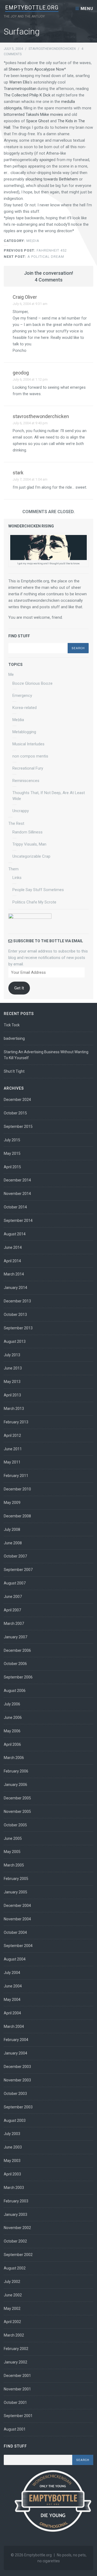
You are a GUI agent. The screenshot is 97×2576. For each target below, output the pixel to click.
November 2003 (17, 2080)
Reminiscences (26, 781)
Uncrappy (21, 811)
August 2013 (15, 1341)
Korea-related (25, 708)
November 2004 (17, 1919)
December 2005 (17, 1798)
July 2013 (12, 1355)
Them (13, 869)
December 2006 (17, 1650)
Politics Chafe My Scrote (34, 902)
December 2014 (17, 1180)
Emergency (22, 696)
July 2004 (12, 1973)
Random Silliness (27, 832)
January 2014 (15, 1288)
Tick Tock (12, 1025)
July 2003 (12, 2134)
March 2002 (14, 2335)
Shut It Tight (14, 1071)
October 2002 (15, 2241)
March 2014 (14, 1274)
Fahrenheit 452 (35, 250)
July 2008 (12, 1529)
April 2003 (12, 2174)
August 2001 (15, 2429)
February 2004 (16, 2040)
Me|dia (33, 241)
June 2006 (13, 1718)
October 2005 (15, 1825)
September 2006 (18, 1677)
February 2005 (16, 1879)
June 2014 (13, 1247)
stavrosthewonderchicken (52, 49)
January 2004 (15, 2053)
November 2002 (17, 2228)
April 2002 (12, 2322)
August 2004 (15, 1959)
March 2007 (14, 1624)
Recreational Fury (28, 768)
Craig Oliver (25, 297)
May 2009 (12, 1503)
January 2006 (15, 1785)
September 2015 (18, 1127)
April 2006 (12, 1744)
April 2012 (12, 1435)
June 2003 (13, 2147)
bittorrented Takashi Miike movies (33, 114)
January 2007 (15, 1637)
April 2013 (12, 1395)
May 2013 (12, 1382)
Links (17, 878)
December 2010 (17, 1489)
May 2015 (12, 1153)
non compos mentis (30, 756)
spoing (45, 160)
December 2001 (17, 2376)
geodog (21, 373)
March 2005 (14, 1865)
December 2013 (17, 1301)
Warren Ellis (19, 82)
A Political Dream (34, 257)
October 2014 (15, 1207)
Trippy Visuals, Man (29, 844)
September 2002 (18, 2255)
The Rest (16, 823)
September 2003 (18, 2107)
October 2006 (15, 1664)
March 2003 (14, 2188)
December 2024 (17, 1100)
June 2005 (13, 1838)
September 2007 (18, 1570)
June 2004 (13, 1986)
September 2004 (18, 1946)
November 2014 (17, 1194)
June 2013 (13, 1368)
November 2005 (17, 1812)
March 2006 (14, 1758)
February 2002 (16, 2349)
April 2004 (12, 2013)
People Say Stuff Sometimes (38, 890)
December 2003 (17, 2067)
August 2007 (15, 1583)
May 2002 (12, 2309)
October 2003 (15, 2094)
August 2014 (15, 1234)
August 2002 (15, 2268)
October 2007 (15, 1556)
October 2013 (15, 1315)
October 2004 (15, 1932)
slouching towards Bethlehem (52, 179)
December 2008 (17, 1516)
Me (11, 675)
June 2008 (13, 1543)
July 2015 (12, 1140)
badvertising (14, 1038)
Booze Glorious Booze (32, 683)
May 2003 (12, 2161)
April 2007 (12, 1610)
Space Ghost (38, 121)
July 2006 (12, 1704)
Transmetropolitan (20, 89)
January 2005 (15, 1892)
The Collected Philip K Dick (28, 95)
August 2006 (15, 1691)
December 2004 (17, 1906)
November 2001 (17, 2389)
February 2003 (16, 2201)
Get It (19, 988)
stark (18, 473)
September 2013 (18, 1328)
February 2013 (16, 1422)
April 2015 (12, 1167)
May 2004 (12, 2000)
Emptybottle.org (32, 8)
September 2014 (18, 1221)
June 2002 (13, 2295)
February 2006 (16, 1771)
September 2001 (18, 2416)
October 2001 (15, 2403)
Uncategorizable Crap (31, 856)
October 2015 (15, 1113)
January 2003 (15, 2215)
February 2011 (16, 1476)
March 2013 (14, 1409)
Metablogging (24, 732)
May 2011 (12, 1462)
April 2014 (12, 1261)
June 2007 (13, 1597)
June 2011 (13, 1449)
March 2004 (14, 2026)
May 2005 (12, 1852)
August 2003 (15, 2120)
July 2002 (12, 2282)
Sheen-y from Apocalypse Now (36, 69)
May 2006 (12, 1731)
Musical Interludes (28, 744)
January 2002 (15, 2362)
